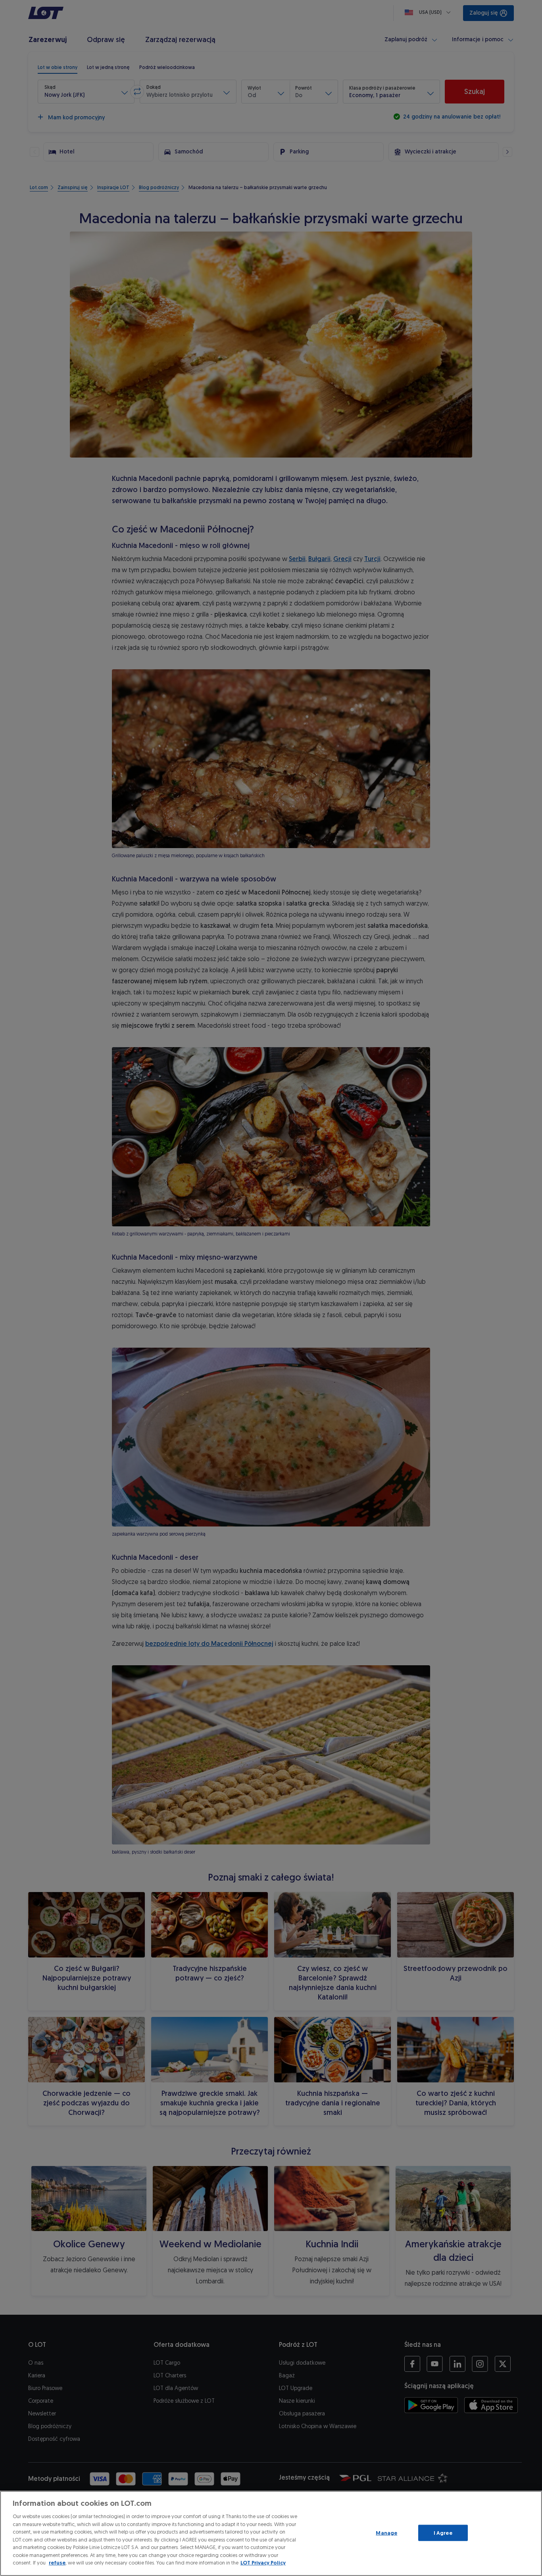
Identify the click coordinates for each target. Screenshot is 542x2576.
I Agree (443, 2533)
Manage (386, 2533)
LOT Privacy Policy (263, 2563)
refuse (57, 2563)
